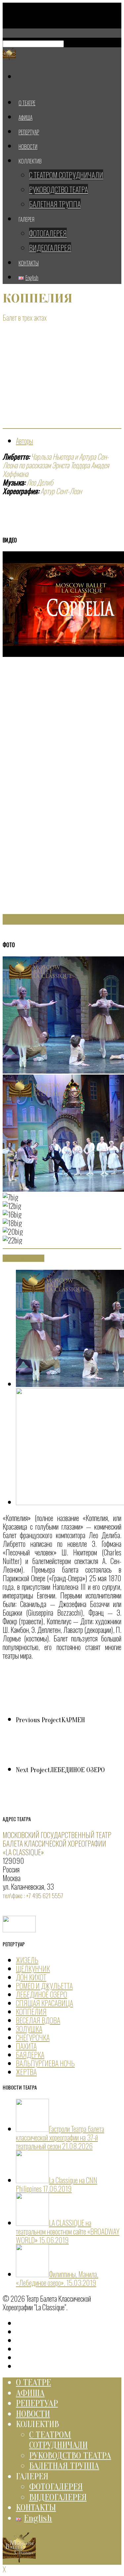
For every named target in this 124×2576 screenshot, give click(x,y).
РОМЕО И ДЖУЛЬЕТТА (44, 1986)
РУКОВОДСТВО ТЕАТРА (59, 189)
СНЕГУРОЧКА (33, 2037)
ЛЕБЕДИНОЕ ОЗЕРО (41, 1994)
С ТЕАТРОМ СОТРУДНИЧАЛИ (66, 175)
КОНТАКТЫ (36, 2507)
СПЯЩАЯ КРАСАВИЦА (44, 2003)
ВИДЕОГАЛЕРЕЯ (50, 248)
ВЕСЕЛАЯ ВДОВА (38, 2020)
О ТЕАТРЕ (33, 2382)
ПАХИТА (26, 2046)
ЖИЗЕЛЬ (27, 1960)
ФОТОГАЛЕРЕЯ (48, 233)
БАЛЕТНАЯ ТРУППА (55, 204)
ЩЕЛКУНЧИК (33, 1968)
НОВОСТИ (33, 2414)
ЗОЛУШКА (29, 2029)
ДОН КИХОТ (31, 1977)
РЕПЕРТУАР (37, 2403)
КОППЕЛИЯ (31, 2011)
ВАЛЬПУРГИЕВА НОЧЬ (45, 2063)
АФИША (30, 2393)
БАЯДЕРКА (30, 2054)
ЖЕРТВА (26, 2072)
